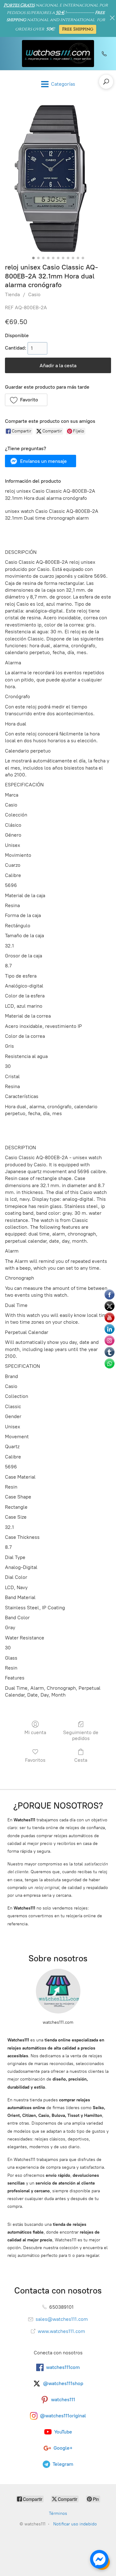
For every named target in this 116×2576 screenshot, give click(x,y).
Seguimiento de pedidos (81, 1735)
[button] (26, 400)
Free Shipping (78, 29)
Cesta (81, 1760)
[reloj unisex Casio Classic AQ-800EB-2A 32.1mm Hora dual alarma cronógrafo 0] (58, 179)
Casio (34, 294)
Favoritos (35, 1760)
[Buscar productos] (106, 82)
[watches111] (58, 54)
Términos (58, 2513)
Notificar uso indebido (75, 2524)
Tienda (12, 294)
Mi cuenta (35, 1732)
